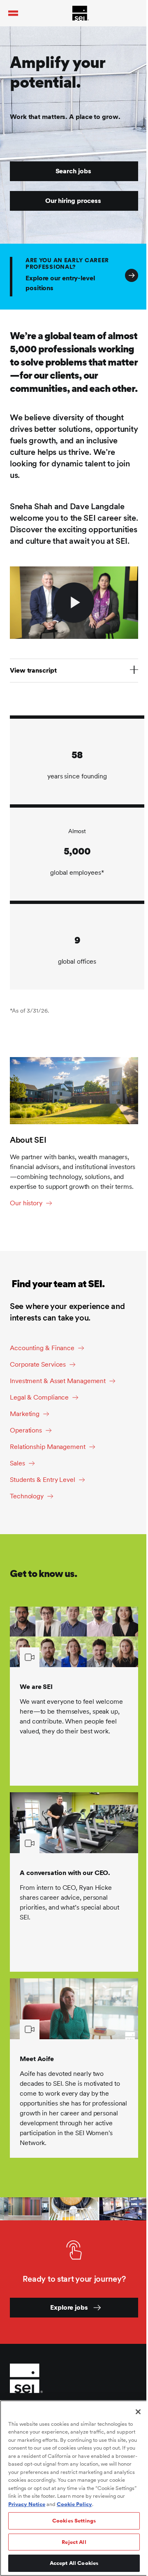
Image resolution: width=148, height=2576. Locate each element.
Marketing (25, 1414)
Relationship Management (48, 1447)
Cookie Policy (74, 2504)
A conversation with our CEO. (65, 1873)
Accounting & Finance (42, 1348)
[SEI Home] (81, 13)
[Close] (138, 2412)
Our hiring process (73, 201)
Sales (17, 1463)
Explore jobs (69, 2307)
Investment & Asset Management (58, 1381)
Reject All (74, 2542)
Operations (26, 1430)
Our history (26, 1203)
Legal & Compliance (39, 1397)
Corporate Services (38, 1364)
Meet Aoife (37, 2059)
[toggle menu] (13, 13)
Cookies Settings (74, 2521)
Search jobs (73, 171)
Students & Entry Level (43, 1480)
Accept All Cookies (74, 2563)
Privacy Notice (27, 2504)
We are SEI (36, 1687)
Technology (27, 1496)
